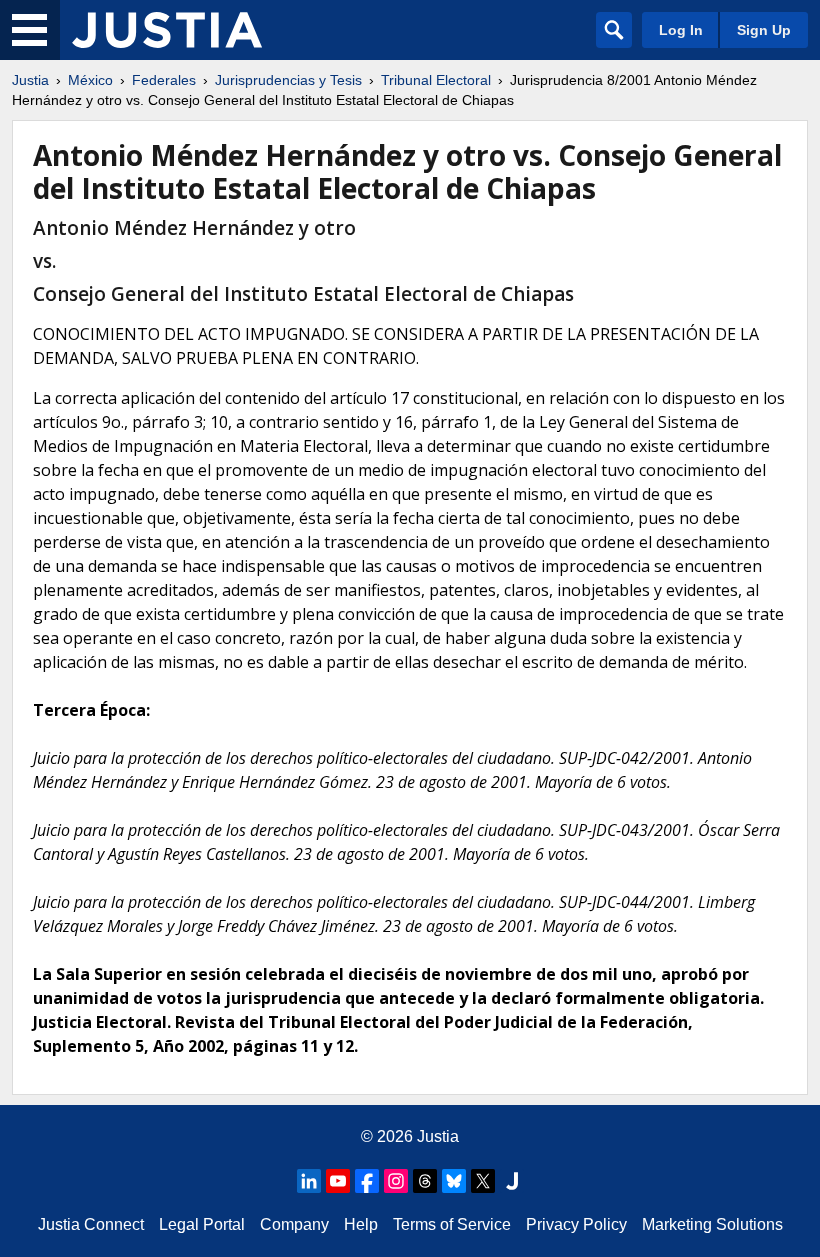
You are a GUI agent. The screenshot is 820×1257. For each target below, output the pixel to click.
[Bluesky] (454, 1181)
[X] (483, 1181)
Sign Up (764, 30)
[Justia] (167, 30)
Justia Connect (91, 1224)
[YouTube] (338, 1181)
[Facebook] (367, 1181)
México (90, 80)
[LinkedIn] (309, 1181)
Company (294, 1224)
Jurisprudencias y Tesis (288, 80)
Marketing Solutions (712, 1224)
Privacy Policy (576, 1224)
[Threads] (425, 1181)
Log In (681, 30)
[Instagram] (396, 1181)
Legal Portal (202, 1224)
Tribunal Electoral (436, 80)
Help (361, 1224)
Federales (164, 80)
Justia (30, 80)
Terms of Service (452, 1224)
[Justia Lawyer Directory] (512, 1181)
